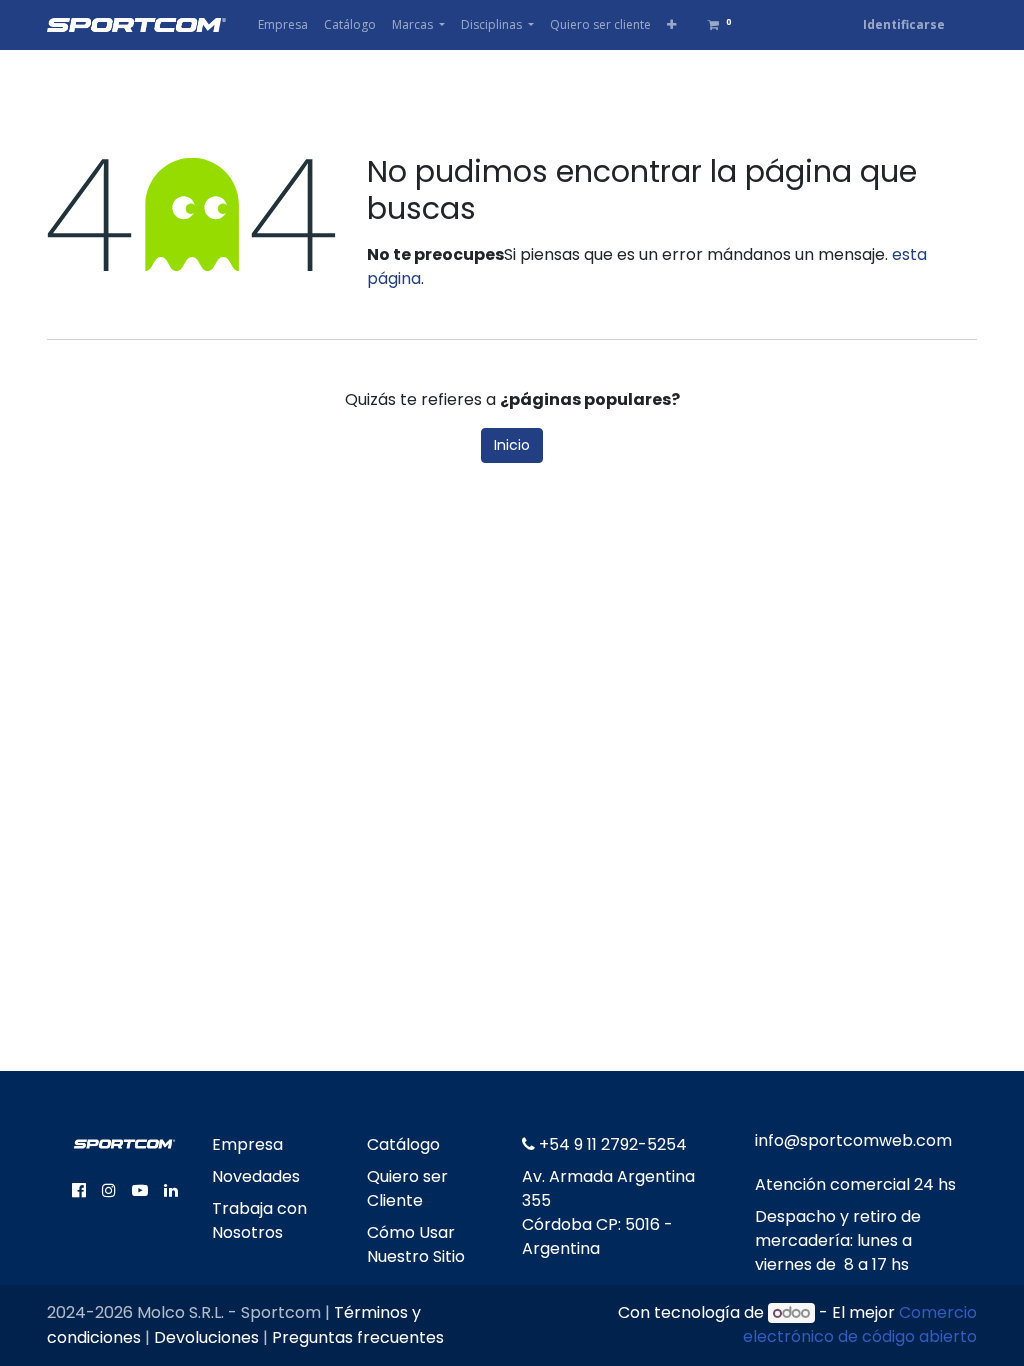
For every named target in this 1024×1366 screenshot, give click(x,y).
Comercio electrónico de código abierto (860, 1324)
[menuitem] (283, 25)
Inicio (512, 445)
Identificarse (904, 24)
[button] (671, 25)
